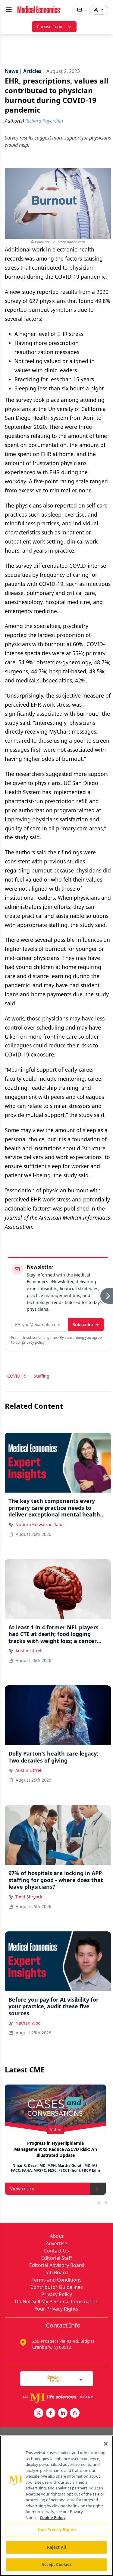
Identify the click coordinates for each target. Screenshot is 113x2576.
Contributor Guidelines (57, 2287)
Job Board (57, 2272)
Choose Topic (50, 26)
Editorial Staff (57, 2258)
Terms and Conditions (57, 2280)
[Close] (106, 2444)
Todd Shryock (29, 1897)
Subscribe (83, 1324)
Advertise (56, 2243)
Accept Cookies (57, 2564)
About (57, 2236)
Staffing (42, 1376)
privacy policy (33, 1342)
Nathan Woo (28, 2023)
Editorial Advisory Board (57, 2265)
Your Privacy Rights (56, 2309)
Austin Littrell (29, 1651)
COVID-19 (17, 1376)
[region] (56, 2506)
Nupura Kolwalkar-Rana (39, 1525)
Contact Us (56, 2251)
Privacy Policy (57, 2294)
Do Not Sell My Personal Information (57, 2302)
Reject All (56, 2547)
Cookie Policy (53, 2518)
